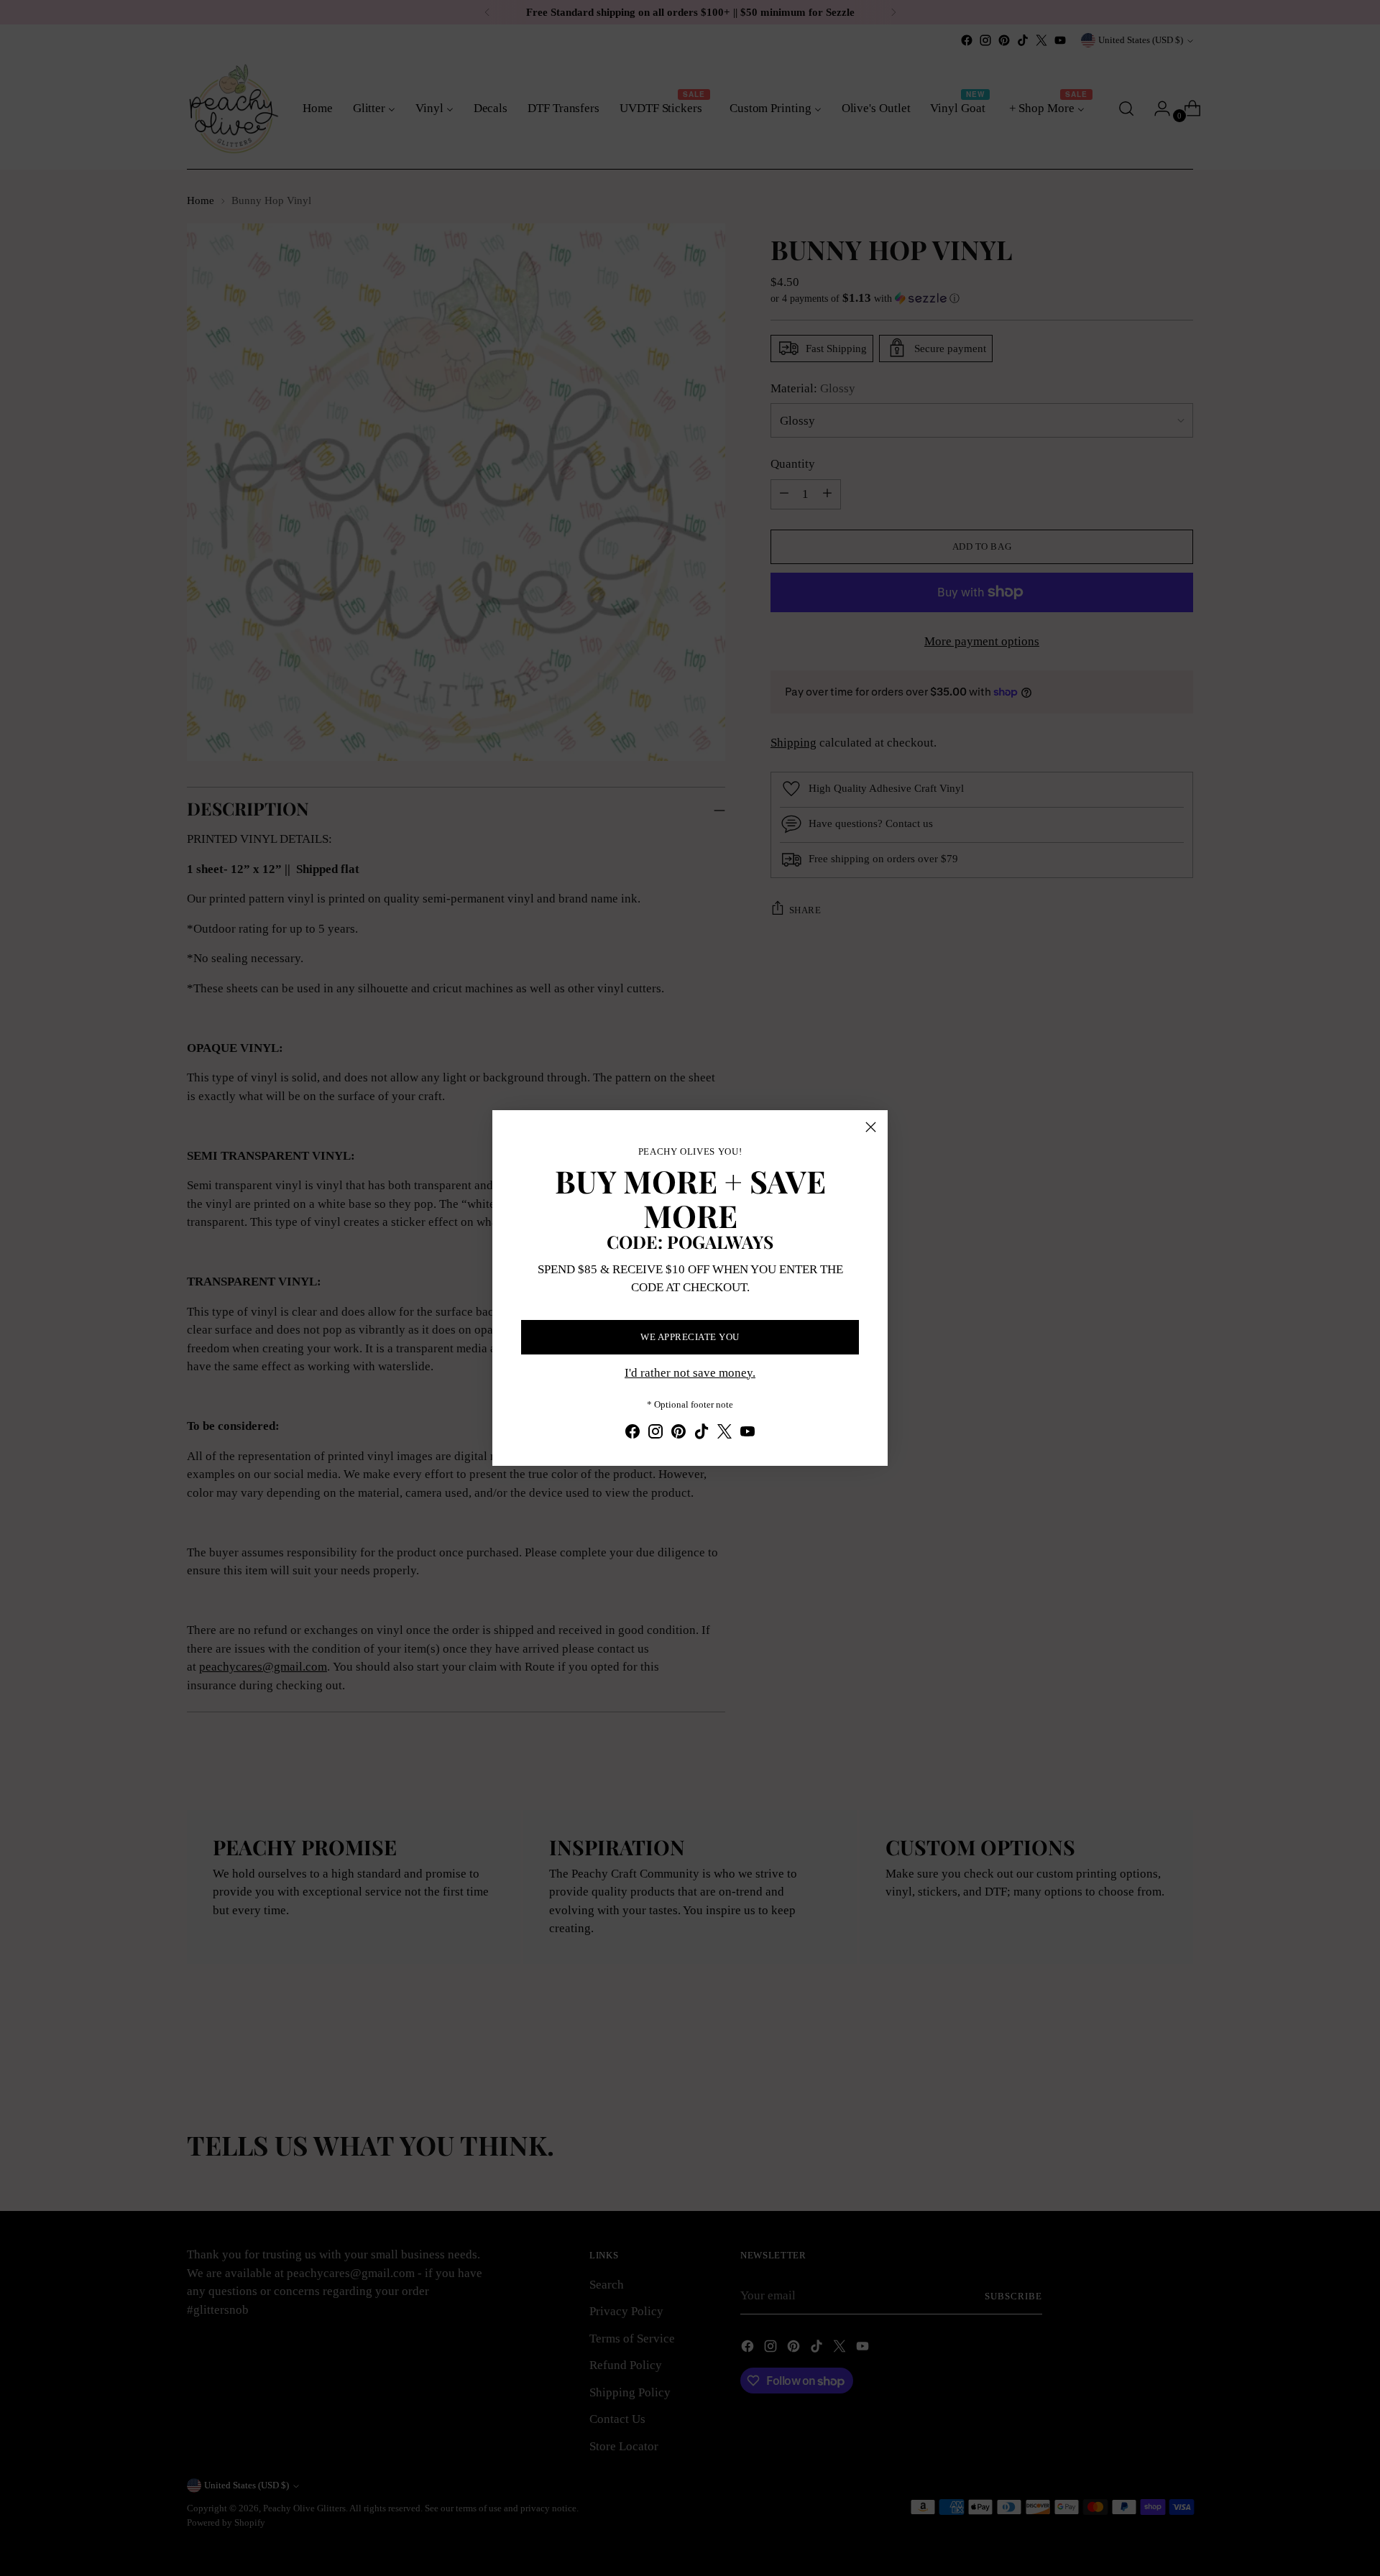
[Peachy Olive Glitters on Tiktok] (701, 1434)
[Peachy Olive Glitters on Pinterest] (678, 1434)
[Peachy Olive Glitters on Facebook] (632, 1434)
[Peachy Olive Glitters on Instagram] (655, 1434)
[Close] (871, 1127)
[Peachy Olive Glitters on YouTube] (747, 1434)
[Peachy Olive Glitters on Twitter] (724, 1434)
